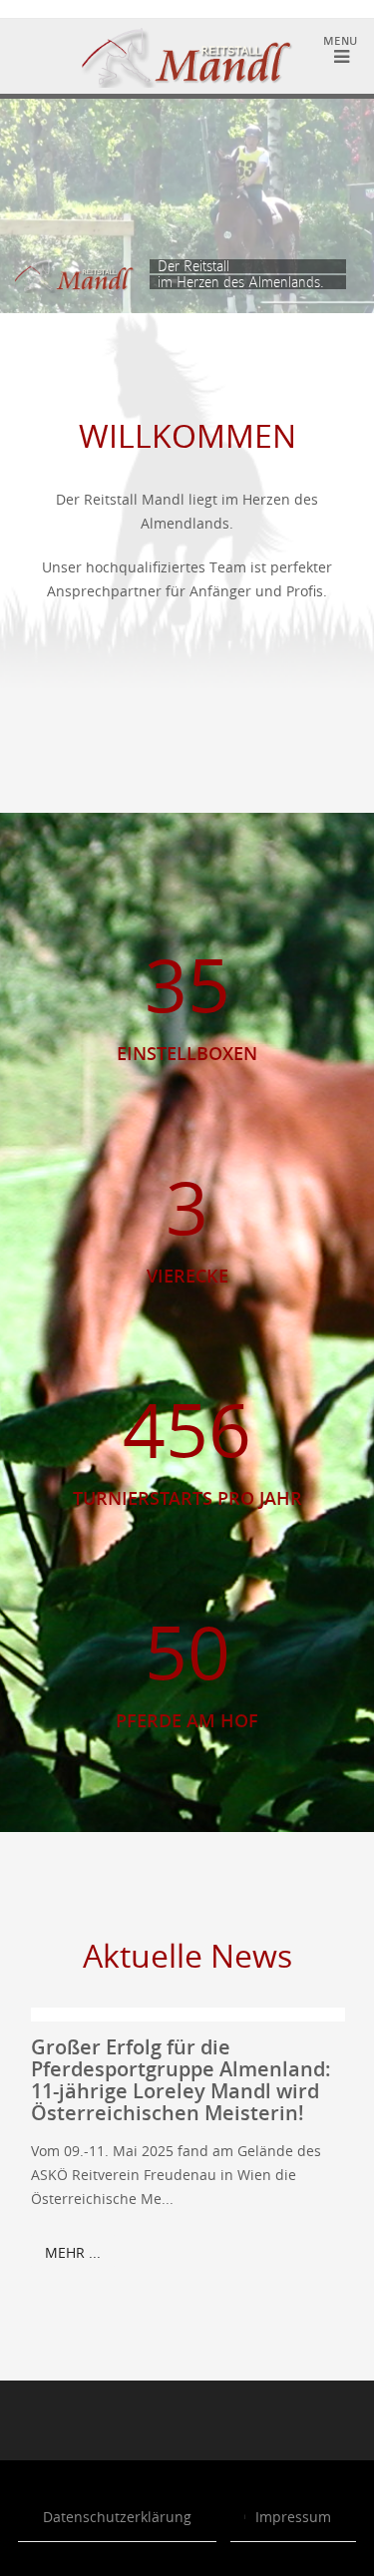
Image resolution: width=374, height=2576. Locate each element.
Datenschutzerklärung (117, 2517)
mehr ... (73, 2252)
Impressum (293, 2517)
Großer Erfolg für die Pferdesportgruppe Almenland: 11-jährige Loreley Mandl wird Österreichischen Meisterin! (181, 2080)
